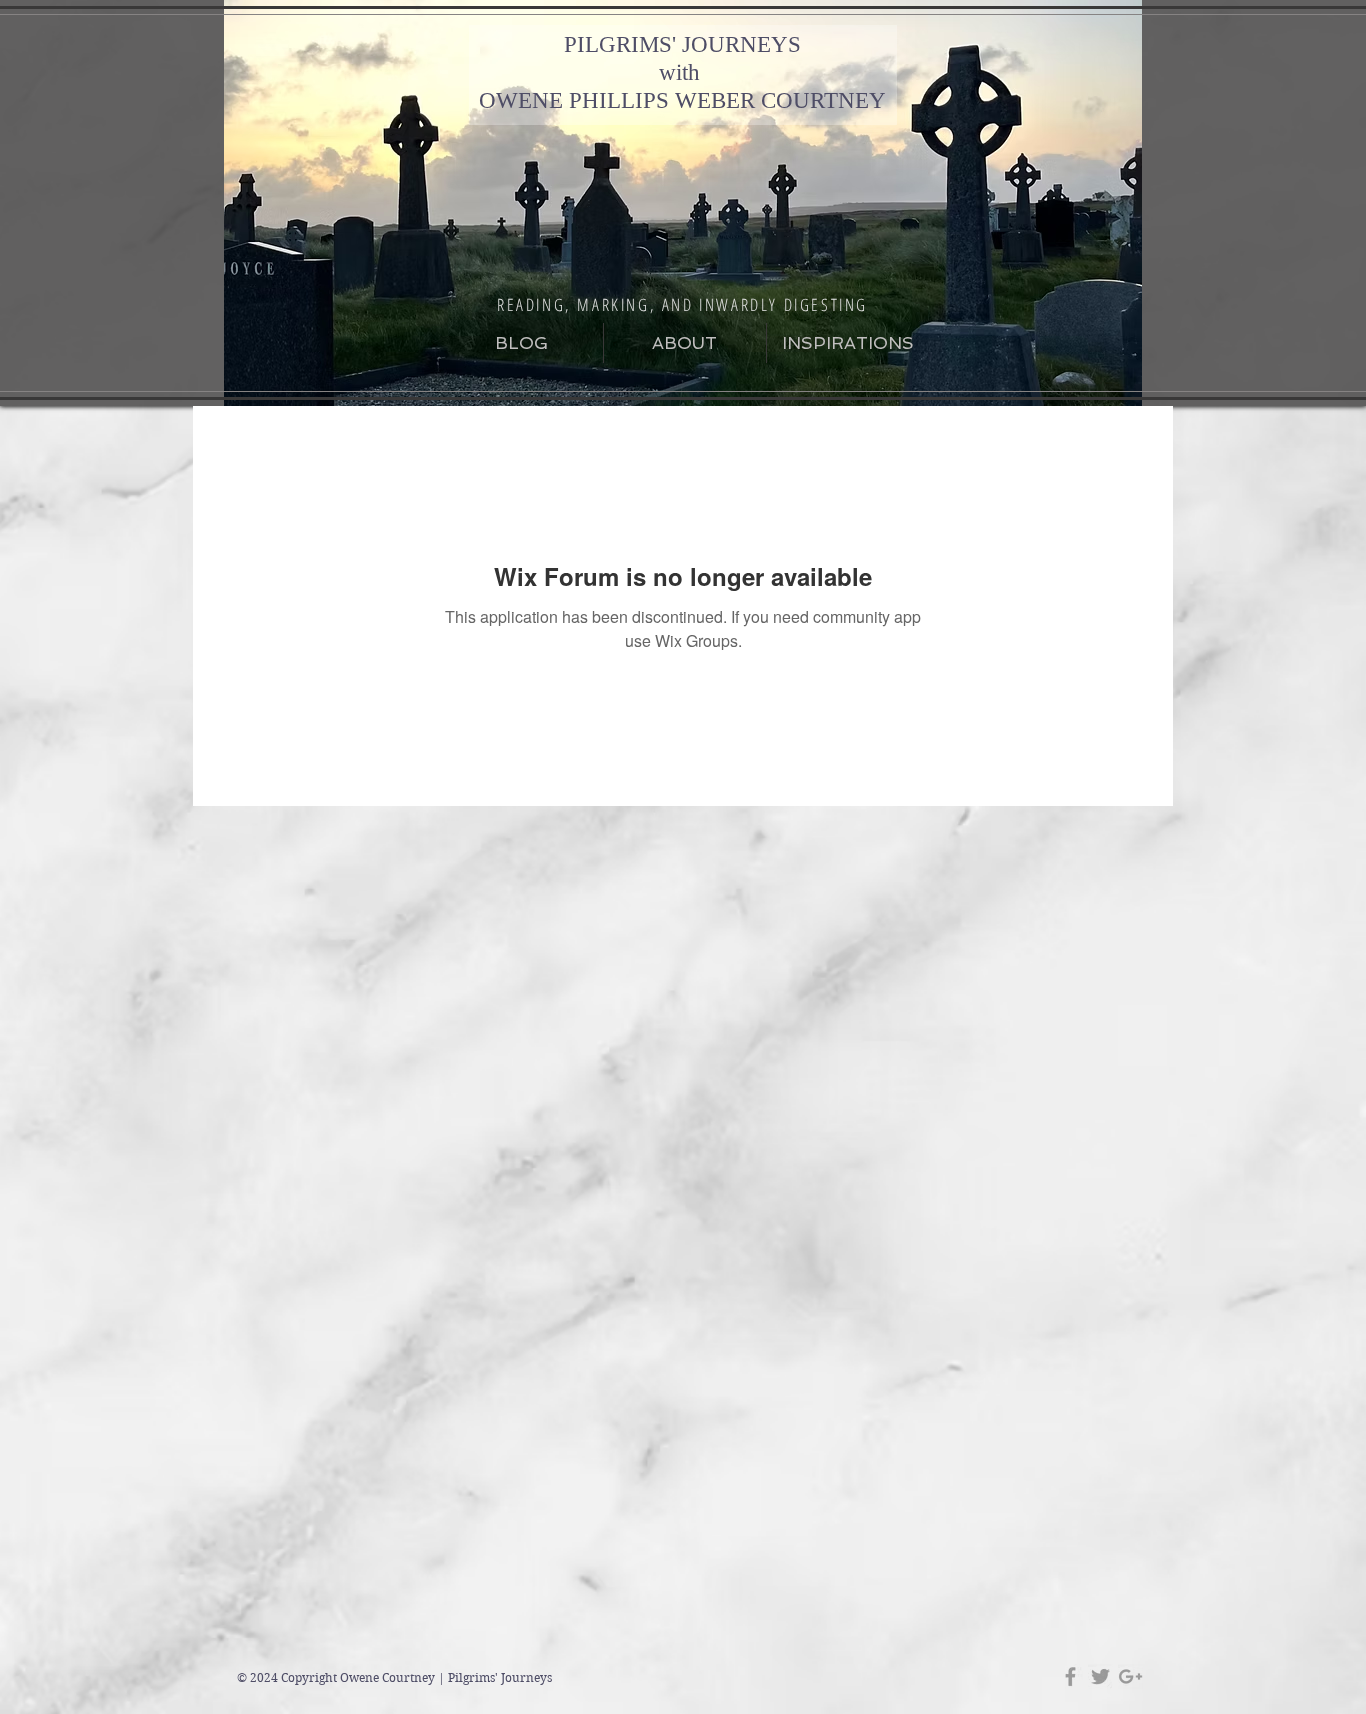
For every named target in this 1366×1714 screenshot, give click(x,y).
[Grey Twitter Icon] (1100, 1676)
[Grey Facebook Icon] (1070, 1676)
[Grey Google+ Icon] (1130, 1676)
